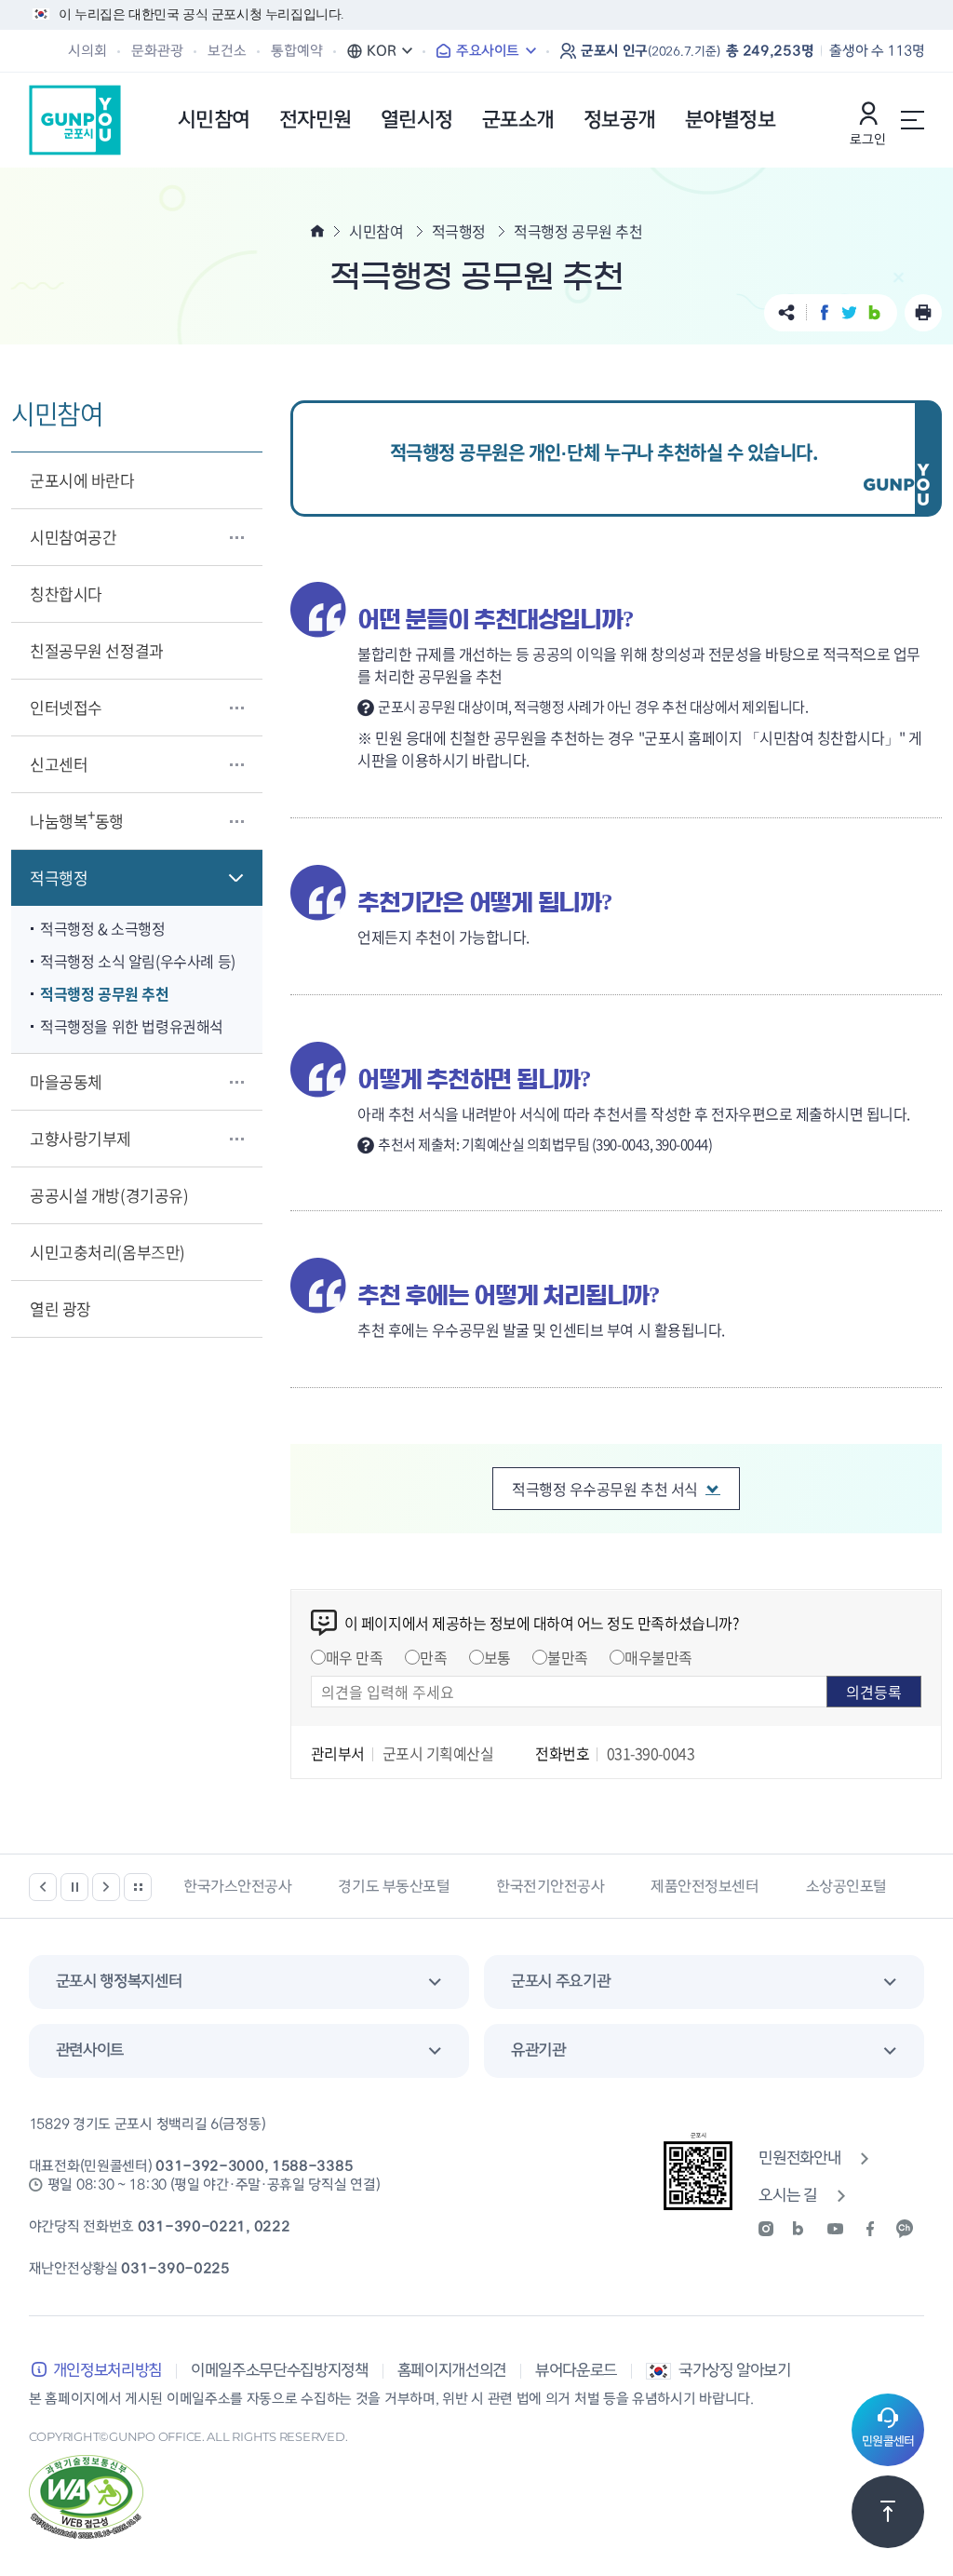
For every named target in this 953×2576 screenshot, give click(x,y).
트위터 (849, 312)
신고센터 (59, 764)
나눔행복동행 (77, 818)
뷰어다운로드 (576, 2371)
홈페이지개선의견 (452, 2371)
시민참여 (376, 231)
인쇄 (923, 313)
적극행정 (59, 877)
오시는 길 (787, 2196)
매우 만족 (355, 1657)
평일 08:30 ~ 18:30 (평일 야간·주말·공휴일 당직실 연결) (214, 2185)
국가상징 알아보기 (735, 2371)
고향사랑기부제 (81, 1138)
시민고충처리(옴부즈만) (107, 1252)
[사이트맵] (913, 120)
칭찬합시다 (66, 593)
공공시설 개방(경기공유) (109, 1195)
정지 (74, 1887)
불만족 (568, 1657)
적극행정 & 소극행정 (103, 928)
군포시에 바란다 (82, 480)
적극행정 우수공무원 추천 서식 (604, 1489)
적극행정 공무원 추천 (105, 993)
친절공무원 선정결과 (97, 650)
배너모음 (138, 1887)
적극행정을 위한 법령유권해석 (132, 1026)
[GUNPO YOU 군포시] (75, 120)
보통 (497, 1657)
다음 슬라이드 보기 (106, 1887)
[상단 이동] (888, 2512)
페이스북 (824, 312)
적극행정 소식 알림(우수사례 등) (138, 961)
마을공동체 (66, 1081)
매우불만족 (658, 1657)
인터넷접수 (66, 707)
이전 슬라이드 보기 (43, 1887)
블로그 (874, 312)
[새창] (772, 2229)
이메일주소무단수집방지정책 (280, 2371)
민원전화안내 (799, 2158)
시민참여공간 (73, 537)
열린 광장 (60, 1308)
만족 (433, 1657)
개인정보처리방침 (107, 2371)
